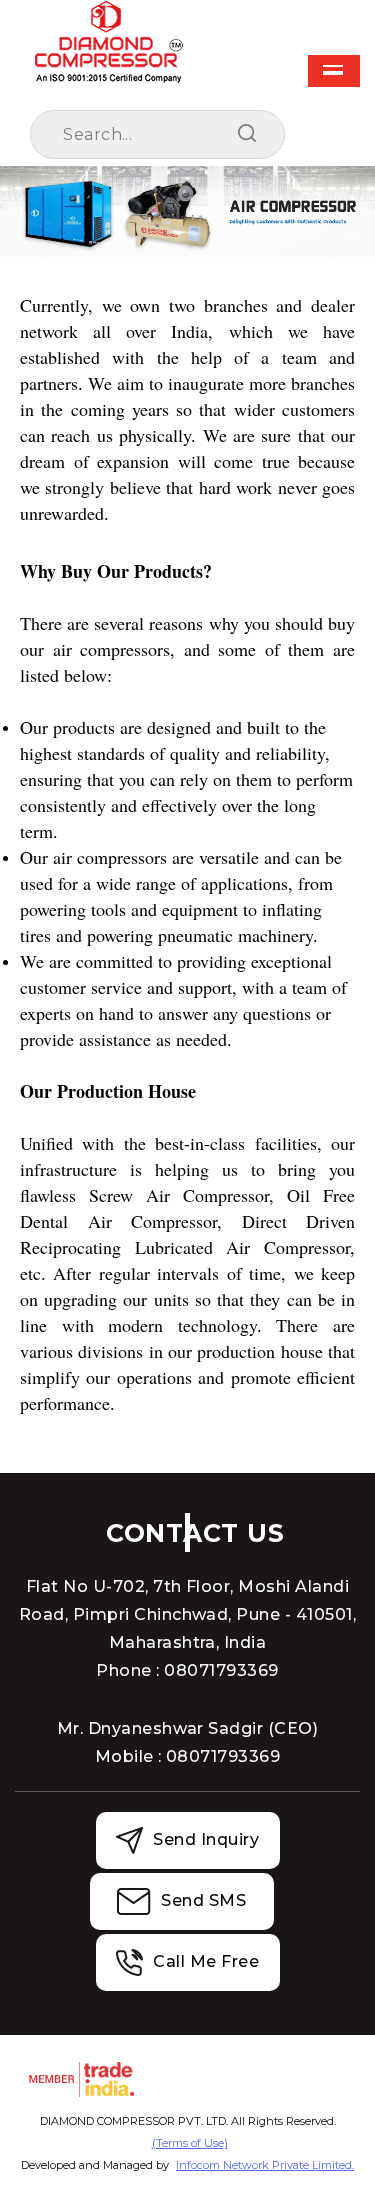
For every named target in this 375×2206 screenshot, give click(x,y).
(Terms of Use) (190, 2143)
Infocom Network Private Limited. (265, 2165)
